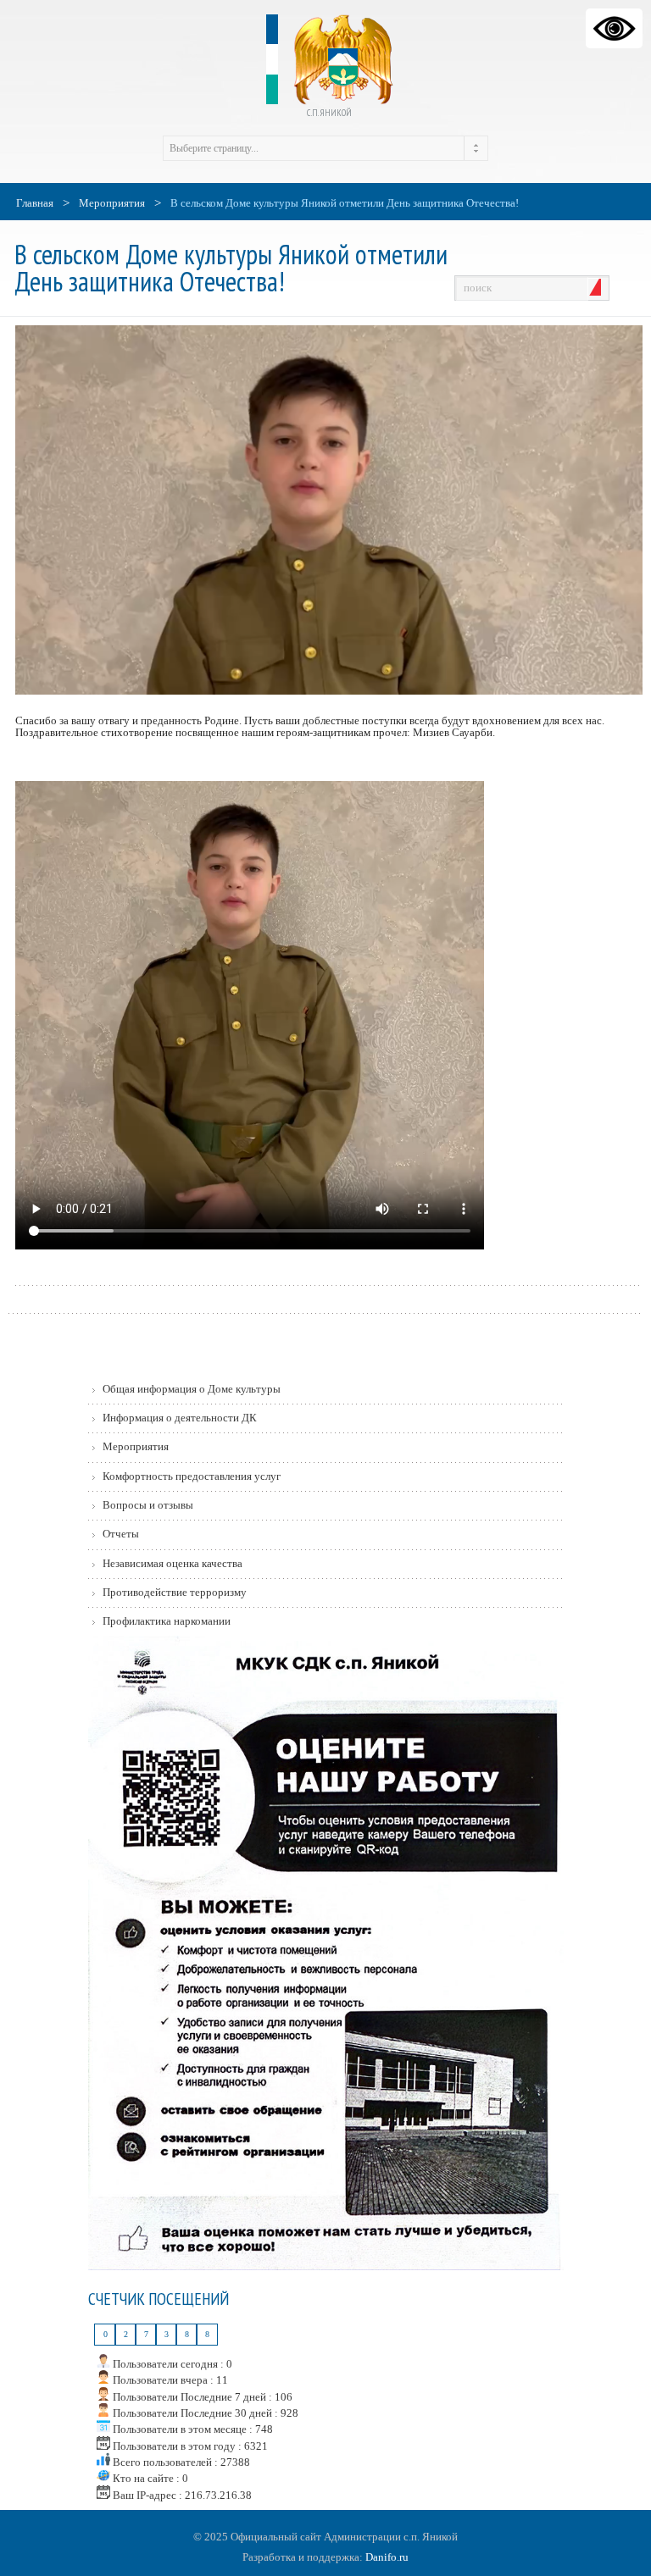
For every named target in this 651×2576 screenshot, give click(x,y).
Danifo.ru (387, 2557)
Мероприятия (112, 203)
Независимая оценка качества (172, 1564)
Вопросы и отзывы (148, 1505)
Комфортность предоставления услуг (192, 1476)
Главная (35, 203)
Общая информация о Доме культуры (192, 1389)
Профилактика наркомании (167, 1621)
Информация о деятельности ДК (180, 1418)
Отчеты (121, 1534)
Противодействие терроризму (175, 1593)
